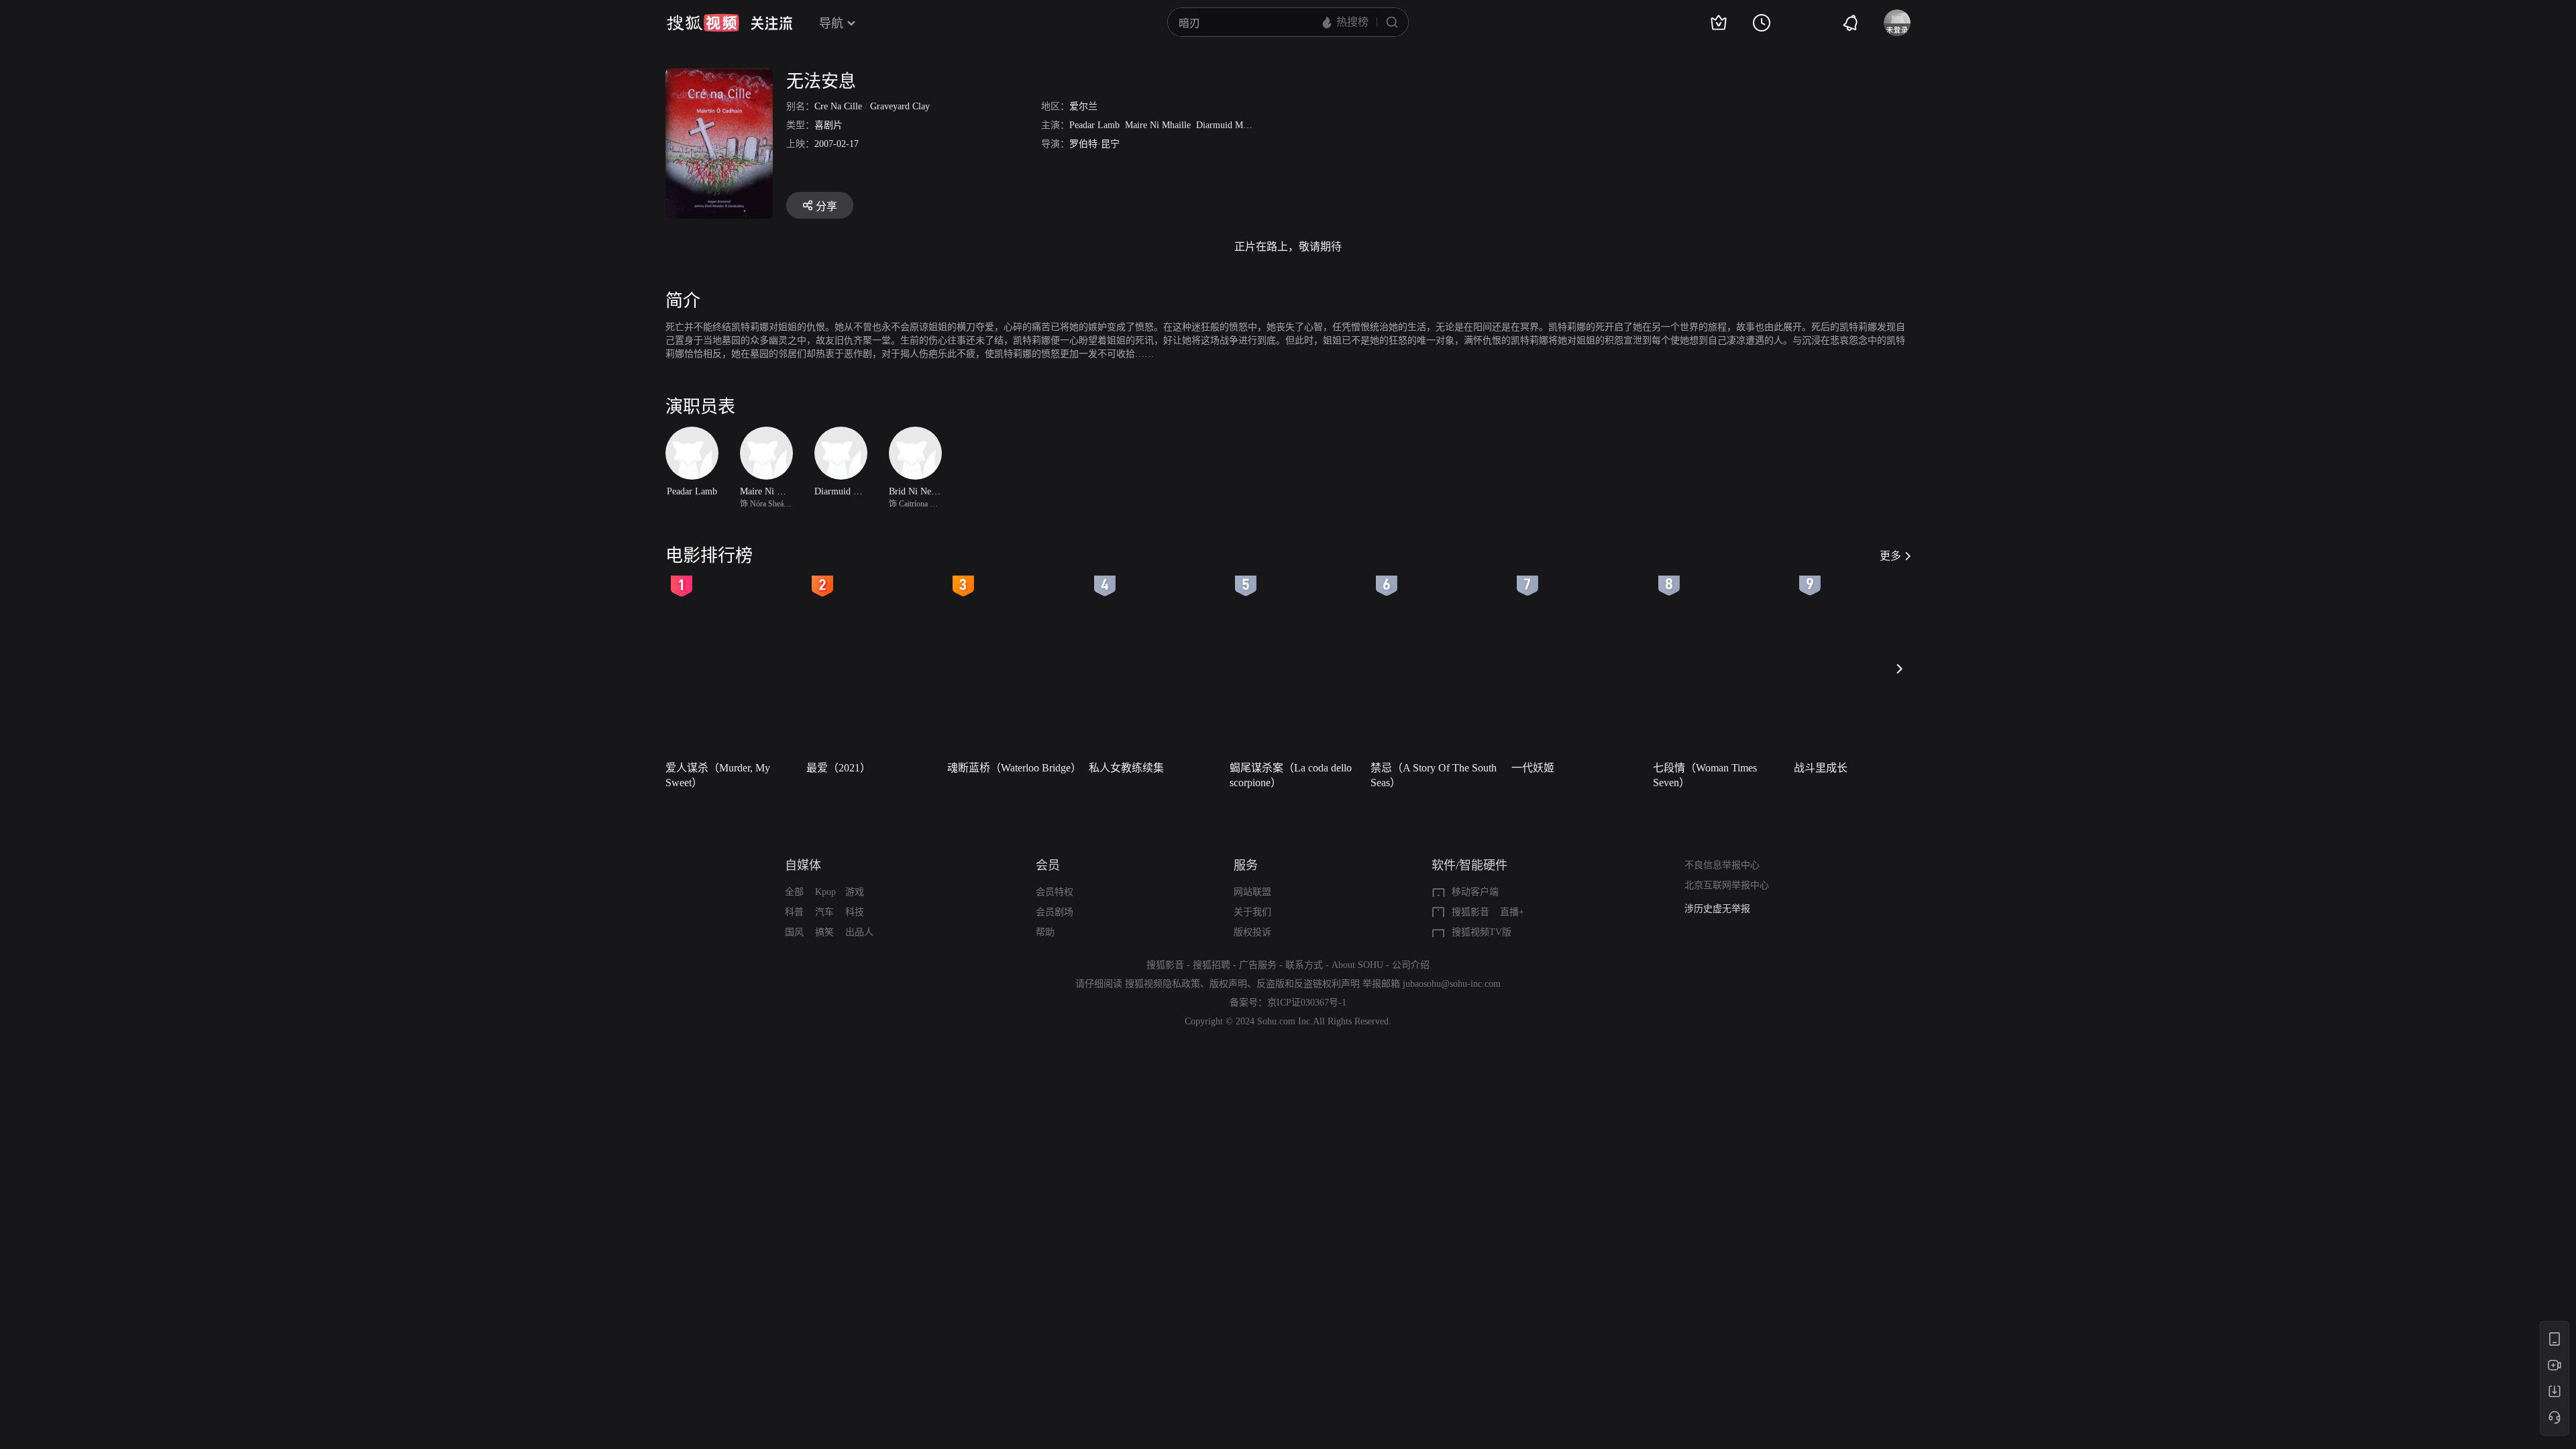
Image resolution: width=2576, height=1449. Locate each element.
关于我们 (1252, 912)
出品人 (859, 932)
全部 (794, 892)
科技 (855, 912)
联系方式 (1304, 965)
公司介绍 (1411, 965)
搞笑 (824, 932)
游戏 (855, 892)
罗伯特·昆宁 (1094, 144)
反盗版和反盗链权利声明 (1308, 984)
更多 (1890, 556)
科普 (794, 912)
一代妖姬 (1533, 768)
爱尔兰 (1083, 106)
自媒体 (803, 865)
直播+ (1512, 912)
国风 (794, 932)
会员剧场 (1055, 912)
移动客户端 (1475, 892)
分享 (826, 206)
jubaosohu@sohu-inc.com (1452, 984)
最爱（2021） (839, 768)
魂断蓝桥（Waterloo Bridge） (1014, 768)
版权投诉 (1252, 932)
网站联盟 (1252, 892)
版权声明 (1228, 984)
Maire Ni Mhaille (1158, 125)
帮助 (1045, 932)
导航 (831, 23)
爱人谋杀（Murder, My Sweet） (718, 775)
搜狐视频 (703, 23)
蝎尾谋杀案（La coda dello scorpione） (1291, 775)
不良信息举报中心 (1722, 865)
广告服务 (1258, 965)
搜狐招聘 (1212, 965)
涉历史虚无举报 (1717, 909)
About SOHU (1357, 965)
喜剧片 (828, 125)
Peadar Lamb (1094, 125)
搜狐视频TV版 (1482, 932)
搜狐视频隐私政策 (1163, 984)
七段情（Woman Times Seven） (1705, 775)
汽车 (824, 912)
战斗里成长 (1821, 768)
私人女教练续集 (1126, 768)
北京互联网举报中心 (1727, 885)
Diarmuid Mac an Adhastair (1248, 125)
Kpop (825, 892)
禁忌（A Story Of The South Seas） (1434, 775)
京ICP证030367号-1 (1307, 1003)
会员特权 (1055, 892)
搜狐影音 (1470, 912)
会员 (1048, 865)
